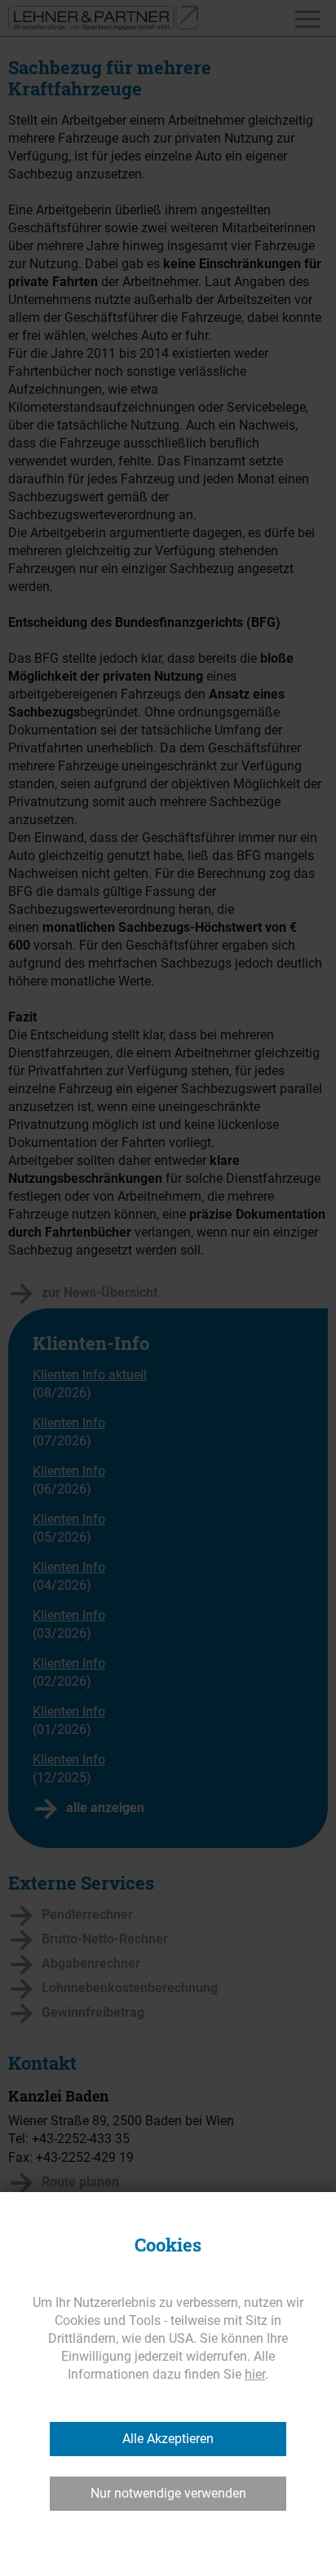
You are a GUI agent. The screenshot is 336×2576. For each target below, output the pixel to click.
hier (255, 2374)
